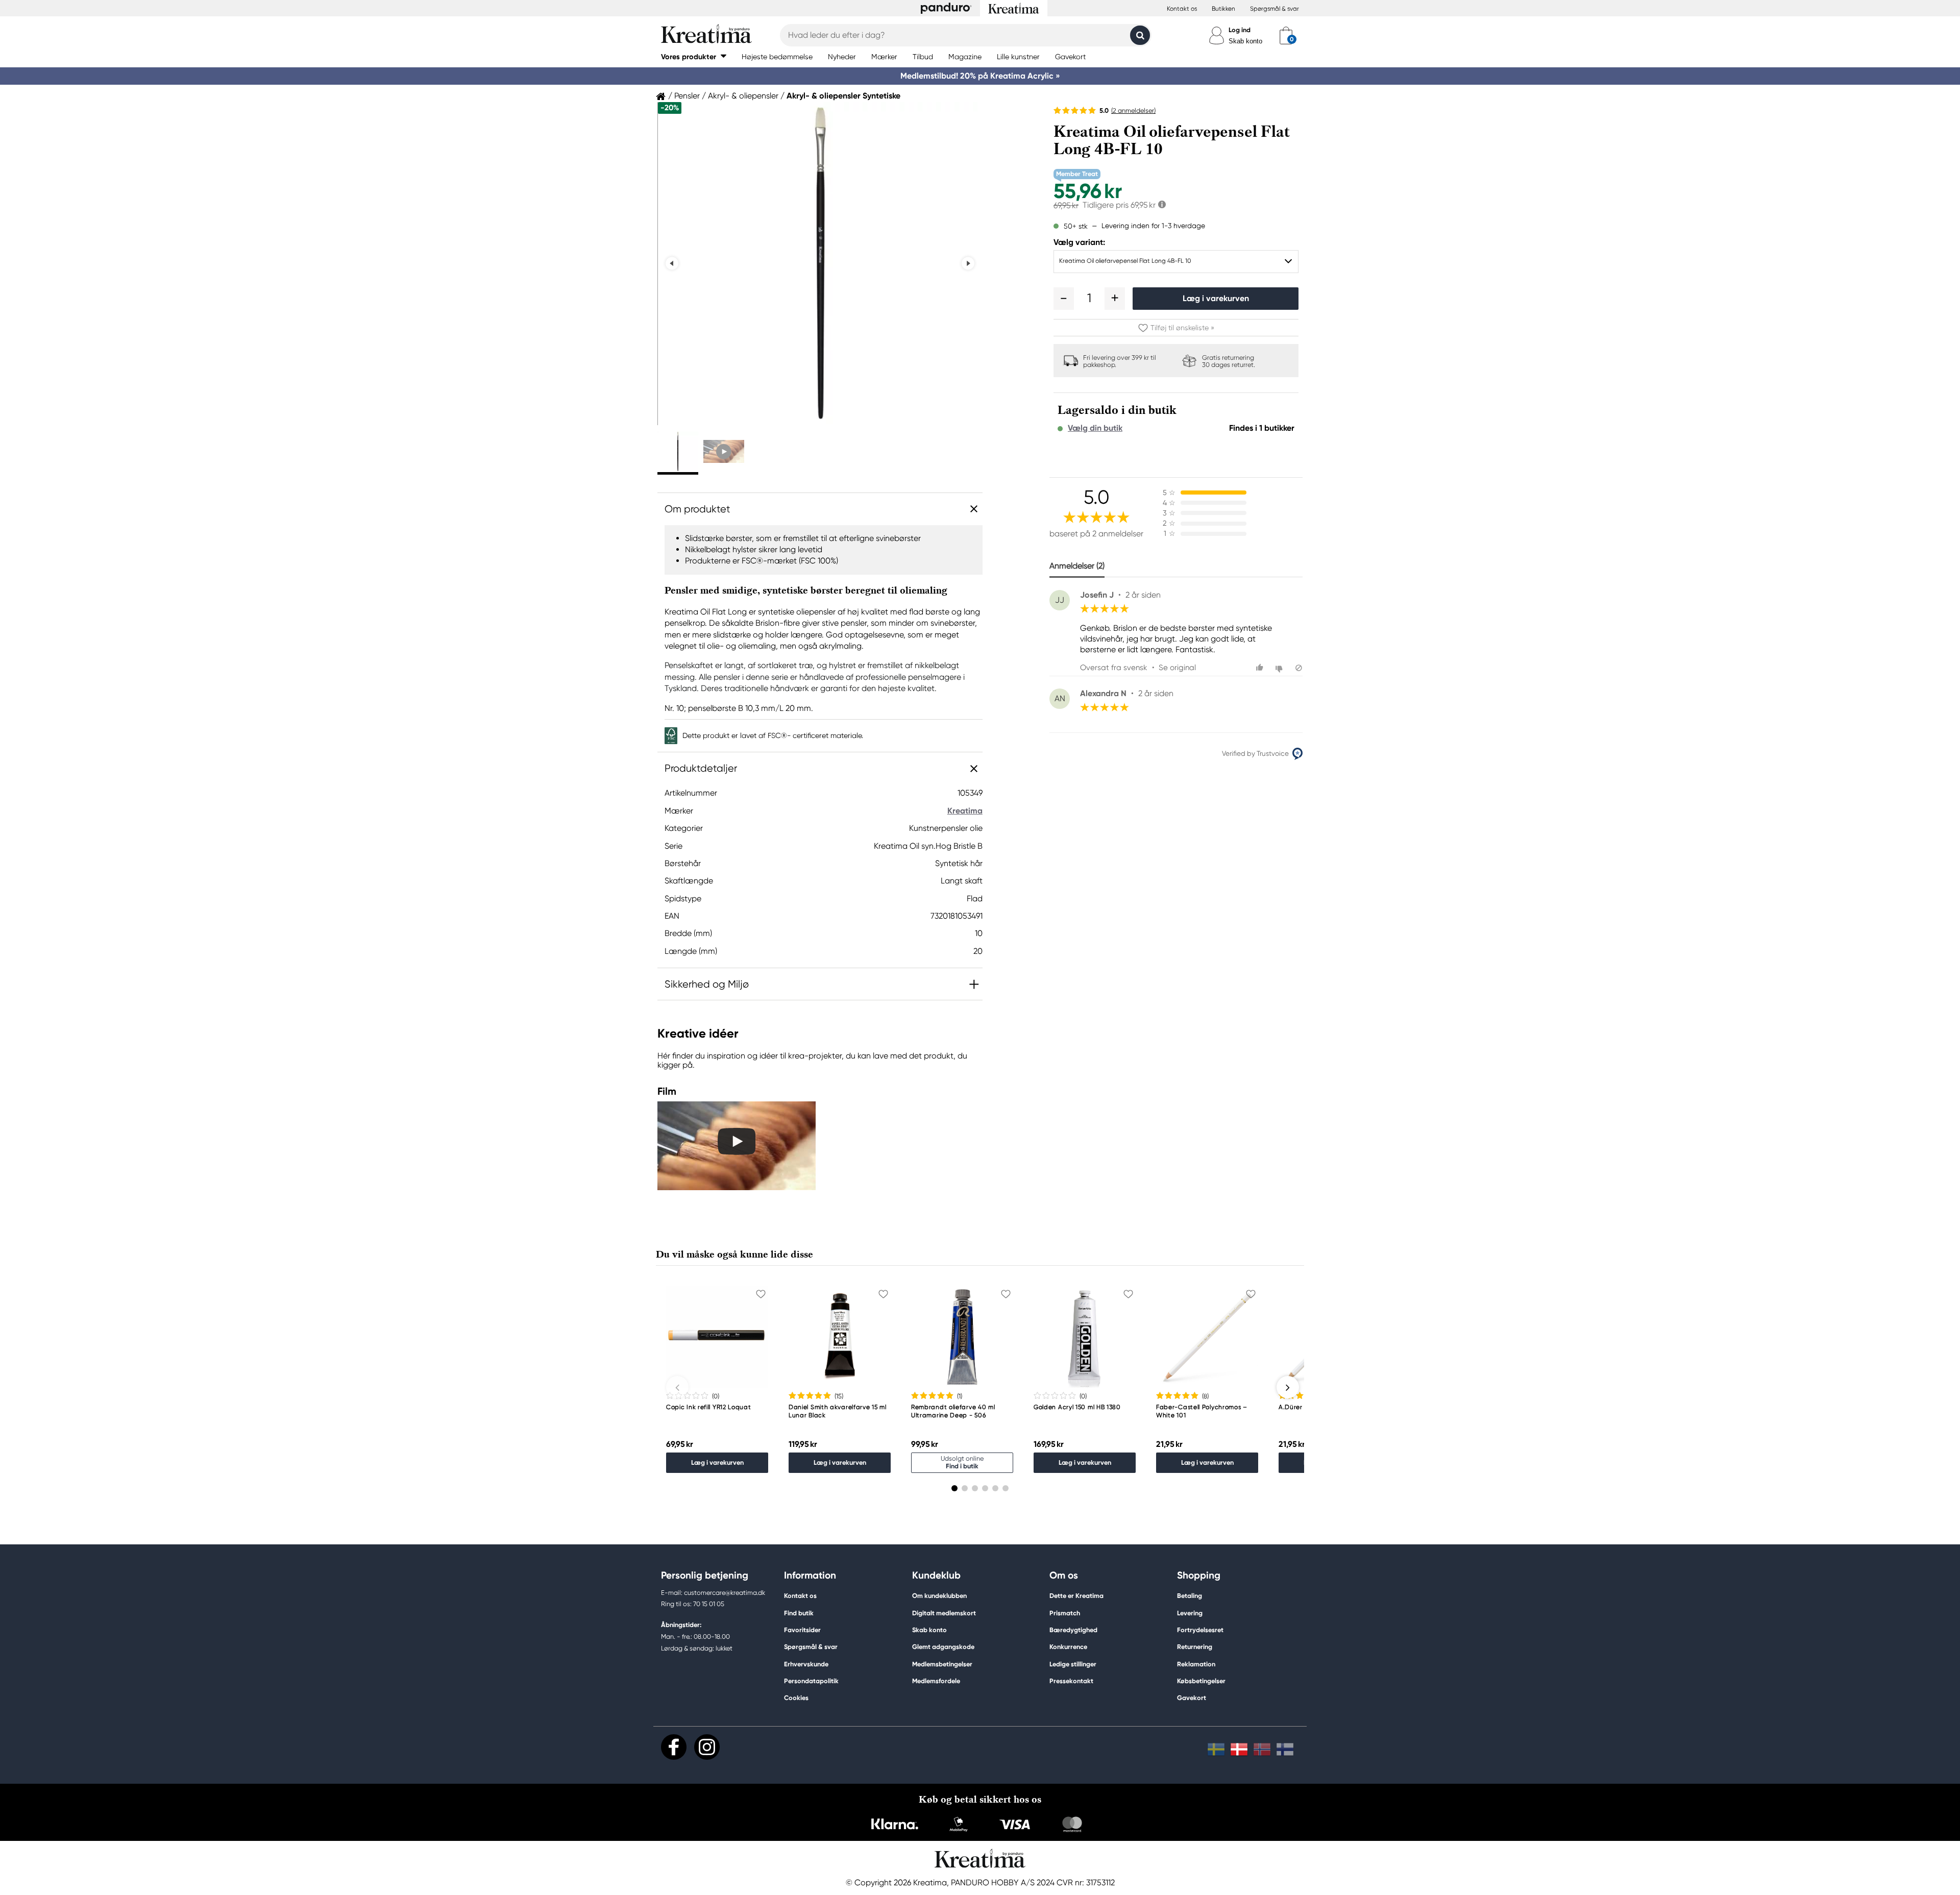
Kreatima (965, 811)
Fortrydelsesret (1200, 1630)
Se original (1177, 668)
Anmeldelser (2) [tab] (1077, 566)
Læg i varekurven (1216, 298)
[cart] (1286, 35)
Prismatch (1065, 1613)
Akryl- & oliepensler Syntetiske (843, 96)
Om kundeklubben (939, 1596)
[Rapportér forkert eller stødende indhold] (1299, 668)
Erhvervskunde (806, 1664)
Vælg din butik (1095, 428)
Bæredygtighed (1073, 1630)
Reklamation (1196, 1664)
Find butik (799, 1613)
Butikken (1223, 9)
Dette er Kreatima (1076, 1596)
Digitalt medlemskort (944, 1613)
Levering (1190, 1613)
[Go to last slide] (672, 264)
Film (667, 1091)
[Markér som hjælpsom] (1261, 668)
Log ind (1240, 30)
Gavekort (1192, 1698)
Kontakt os (1182, 9)
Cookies (796, 1698)
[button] (694, 56)
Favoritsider (802, 1630)
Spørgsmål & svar (1275, 9)
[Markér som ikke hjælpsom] (1280, 668)
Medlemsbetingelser (942, 1664)
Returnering (1195, 1647)
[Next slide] (968, 264)
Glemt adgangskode (943, 1647)
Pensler (687, 96)
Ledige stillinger (1073, 1664)
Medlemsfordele (936, 1681)
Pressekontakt (1071, 1681)
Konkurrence (1068, 1647)
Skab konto (1245, 41)
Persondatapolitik (811, 1681)
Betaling (1190, 1596)
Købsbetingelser (1201, 1681)
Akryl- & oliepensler (743, 96)
